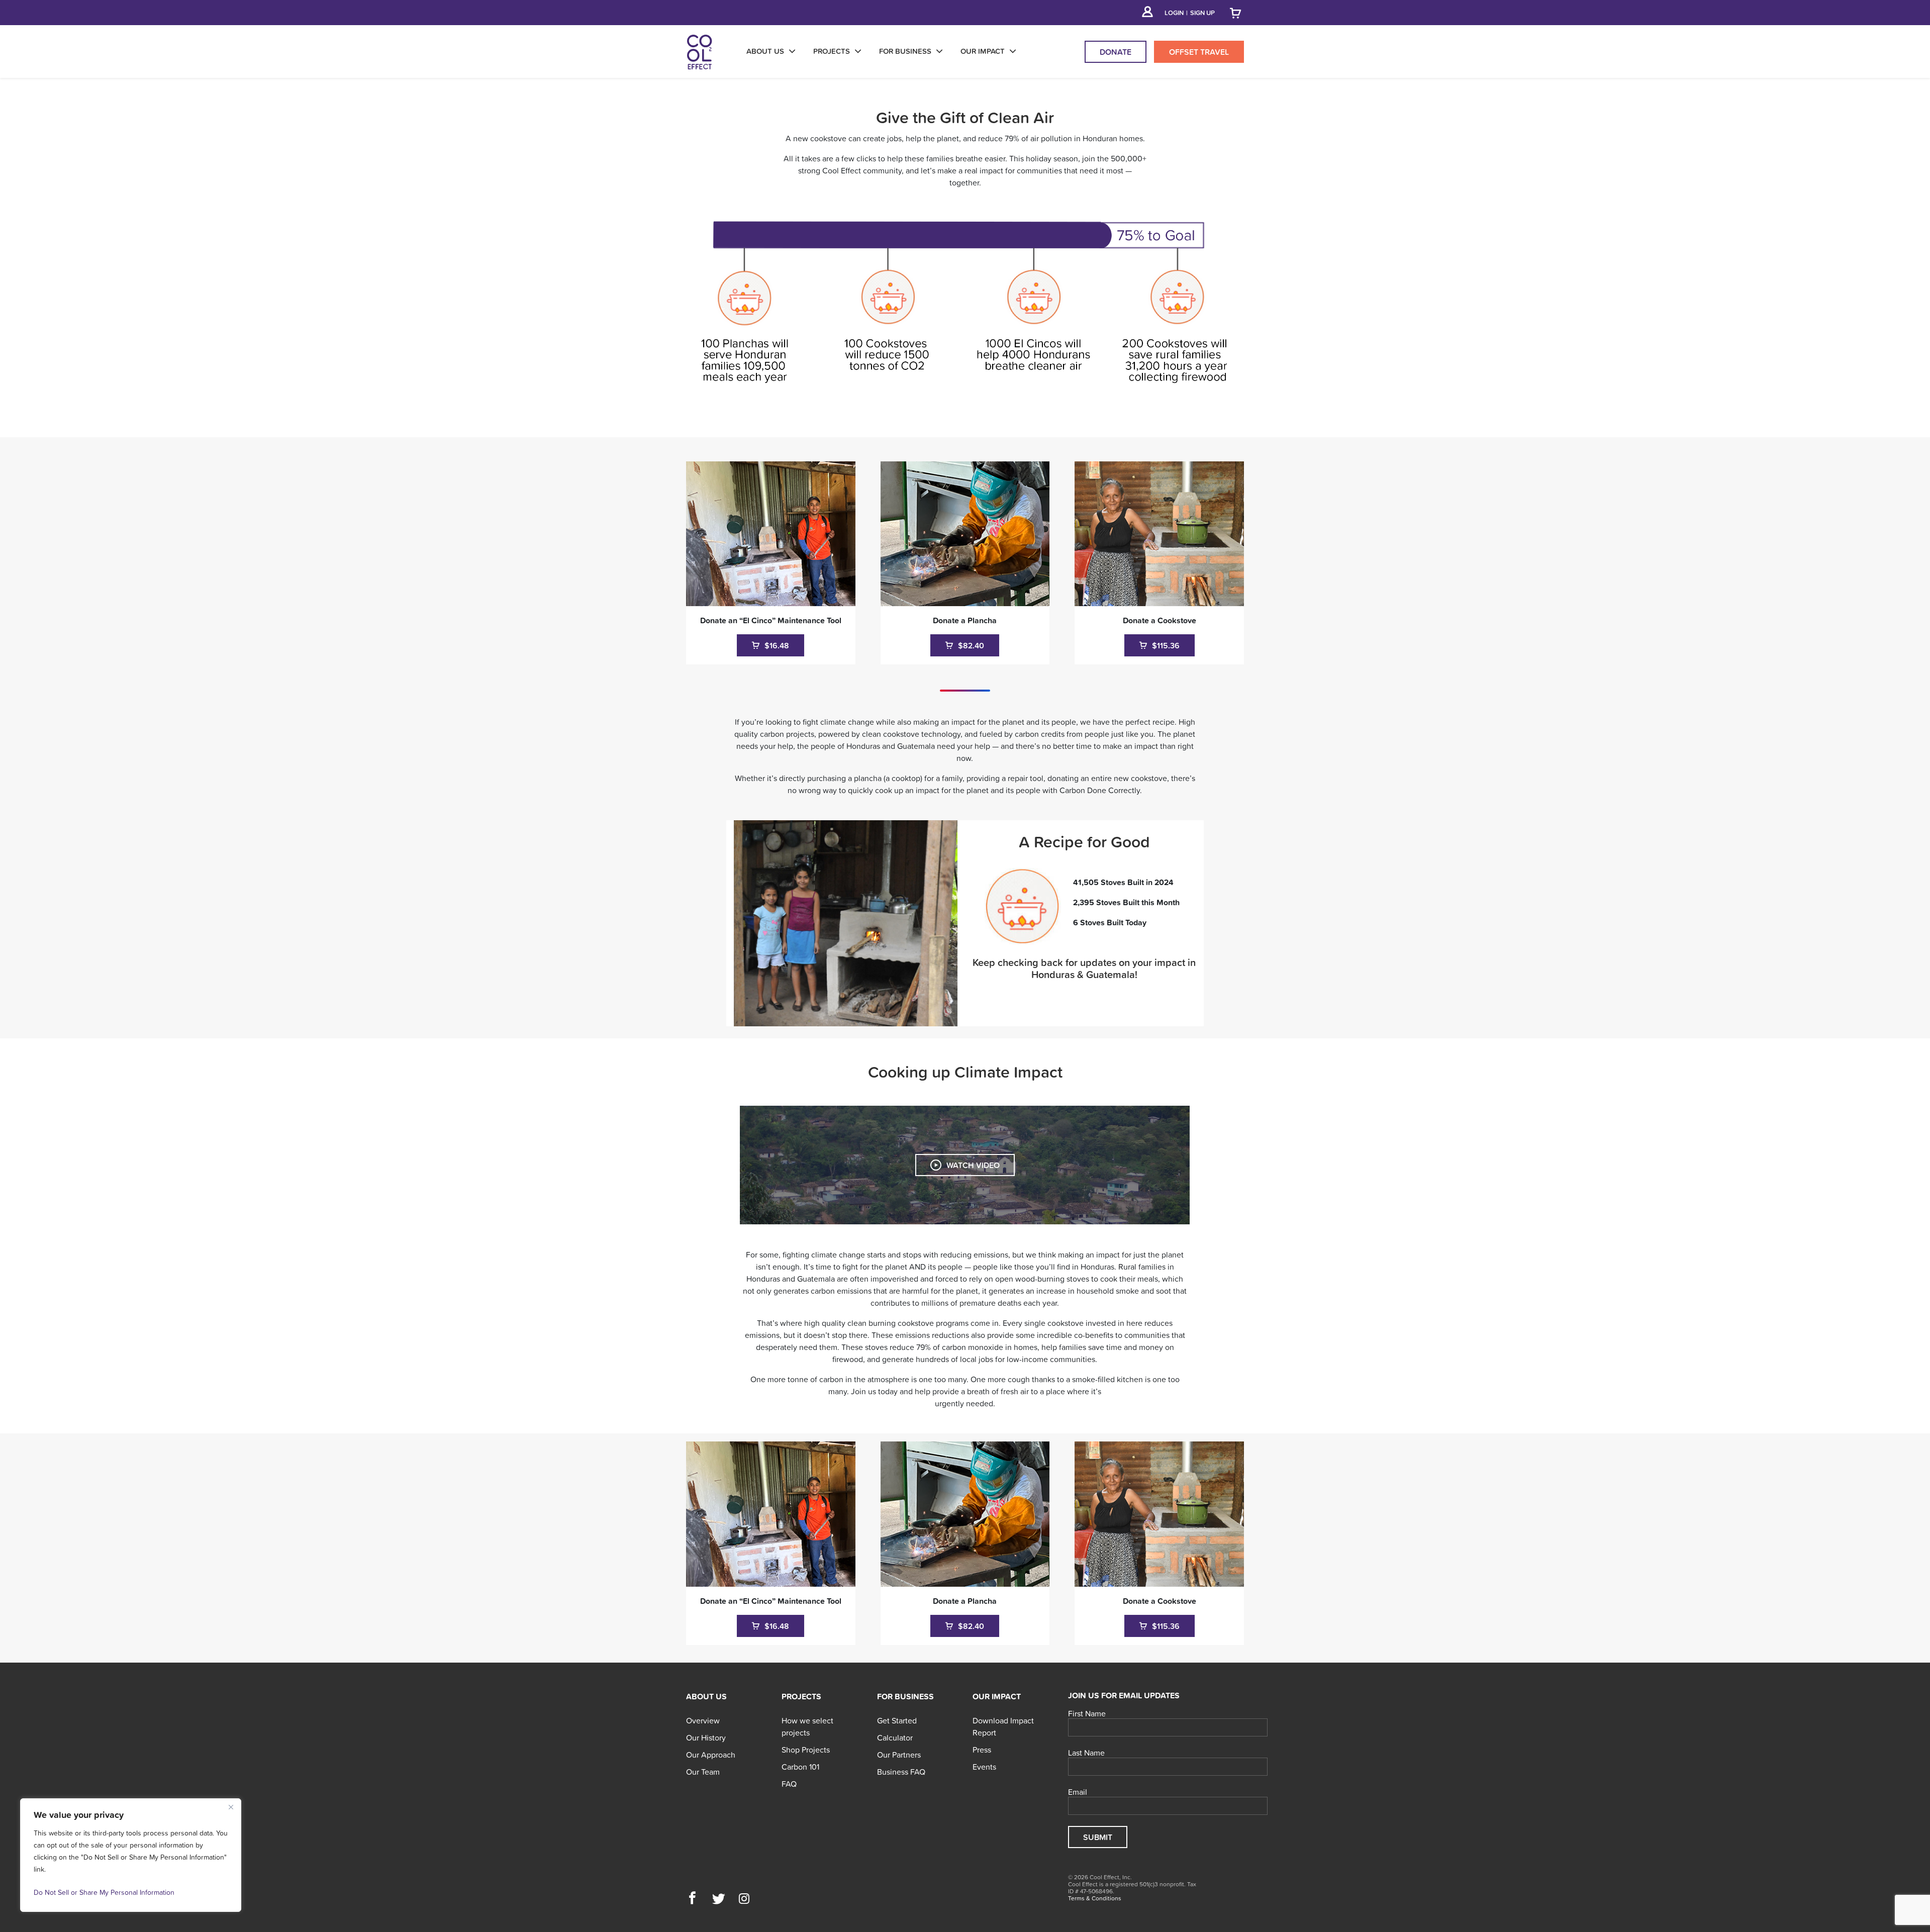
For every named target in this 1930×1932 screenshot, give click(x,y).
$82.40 (970, 645)
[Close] (231, 1807)
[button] (692, 1899)
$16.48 (776, 645)
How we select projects (807, 1726)
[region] (131, 1855)
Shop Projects (806, 1750)
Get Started (897, 1720)
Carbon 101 (800, 1767)
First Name (1087, 1714)
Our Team (703, 1772)
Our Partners (899, 1755)
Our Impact (997, 1696)
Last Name (1086, 1753)
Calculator (895, 1737)
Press (982, 1750)
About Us (706, 1696)
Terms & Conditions (1095, 1898)
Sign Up (1202, 13)
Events (984, 1767)
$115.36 (1165, 645)
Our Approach (711, 1755)
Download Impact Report (1003, 1726)
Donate (1116, 52)
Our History (706, 1737)
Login (1174, 13)
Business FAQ (901, 1772)
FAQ (789, 1784)
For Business (905, 1696)
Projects (801, 1696)
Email (1078, 1792)
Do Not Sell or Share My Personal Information (104, 1892)
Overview (703, 1720)
